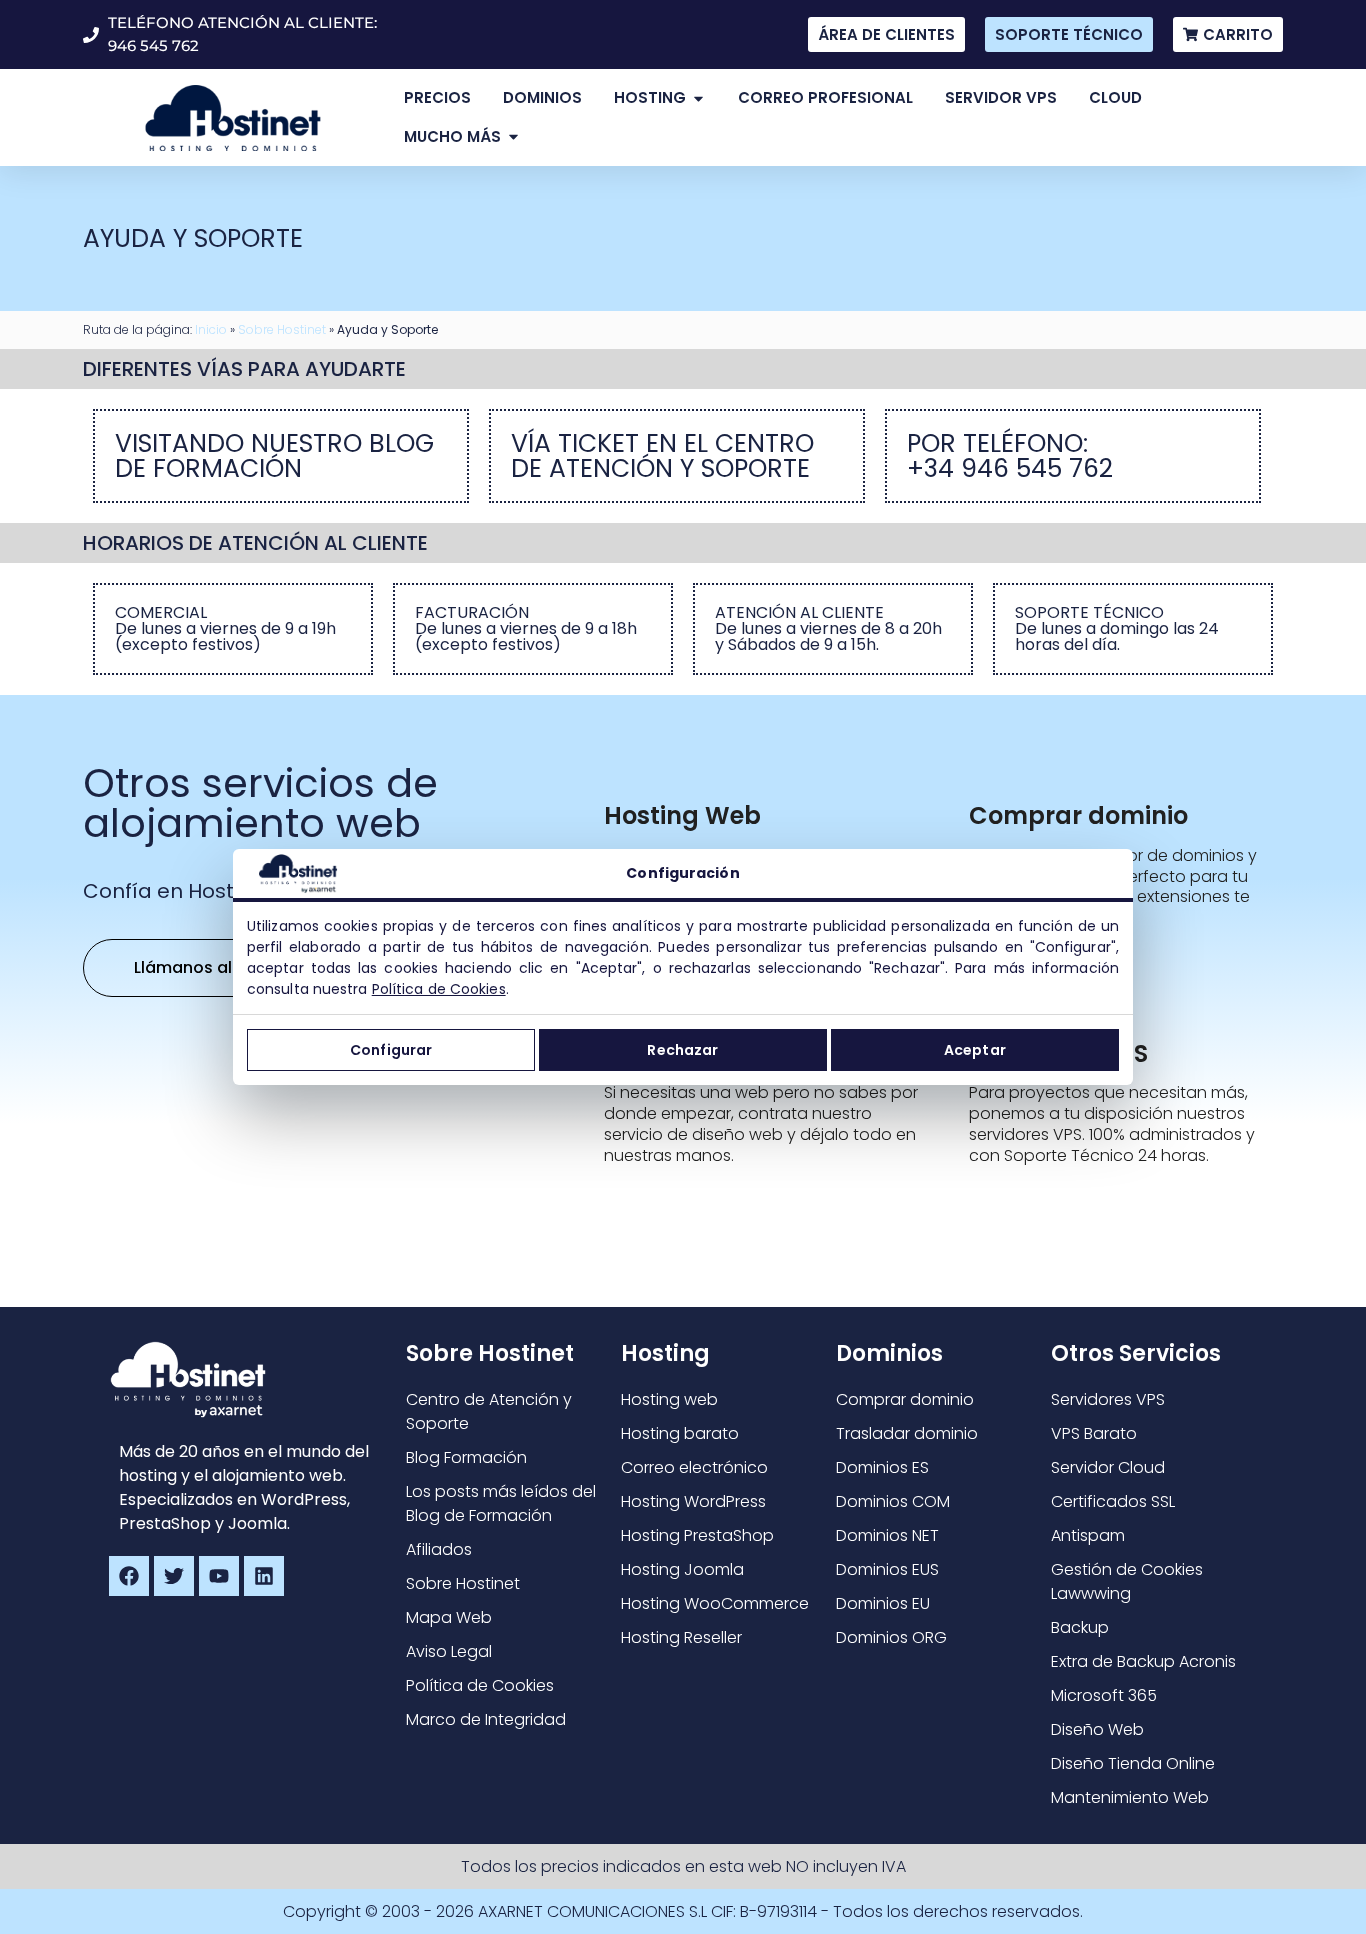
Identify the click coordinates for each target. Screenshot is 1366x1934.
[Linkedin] (264, 1576)
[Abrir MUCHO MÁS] (513, 137)
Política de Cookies (439, 989)
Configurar (391, 1050)
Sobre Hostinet (282, 329)
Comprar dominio (1078, 815)
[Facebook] (129, 1576)
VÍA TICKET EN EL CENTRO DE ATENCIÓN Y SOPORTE (662, 456)
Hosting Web (682, 815)
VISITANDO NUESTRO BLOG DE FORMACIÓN (274, 456)
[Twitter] (174, 1576)
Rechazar (682, 1050)
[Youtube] (219, 1576)
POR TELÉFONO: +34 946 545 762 (1010, 456)
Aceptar (975, 1050)
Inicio (211, 329)
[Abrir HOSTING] (698, 98)
